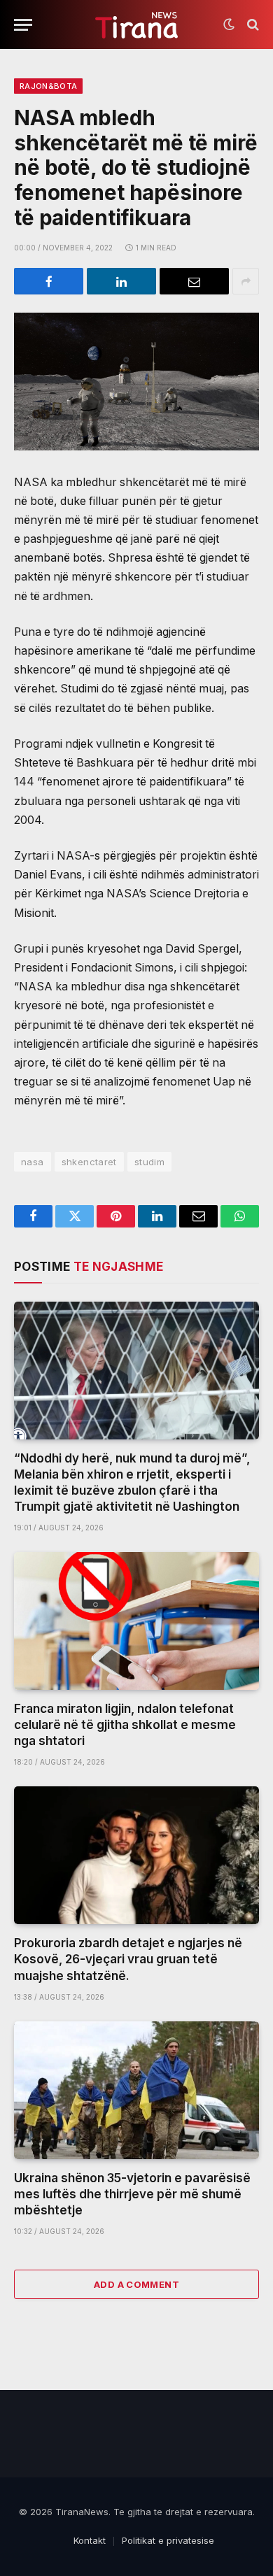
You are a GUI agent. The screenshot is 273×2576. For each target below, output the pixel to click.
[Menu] (23, 25)
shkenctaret (89, 1162)
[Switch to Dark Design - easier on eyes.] (229, 24)
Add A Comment (136, 2284)
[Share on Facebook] (49, 281)
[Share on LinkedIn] (121, 281)
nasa (33, 1162)
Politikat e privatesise (168, 2540)
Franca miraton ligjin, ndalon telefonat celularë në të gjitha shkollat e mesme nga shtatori (125, 1725)
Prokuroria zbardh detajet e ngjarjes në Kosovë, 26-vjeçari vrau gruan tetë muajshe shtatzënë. (128, 1959)
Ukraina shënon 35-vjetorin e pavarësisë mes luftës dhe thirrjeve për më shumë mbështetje (132, 2194)
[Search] (252, 25)
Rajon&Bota (48, 86)
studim (149, 1162)
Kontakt (90, 2540)
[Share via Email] (194, 281)
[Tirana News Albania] (137, 25)
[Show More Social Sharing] (246, 281)
